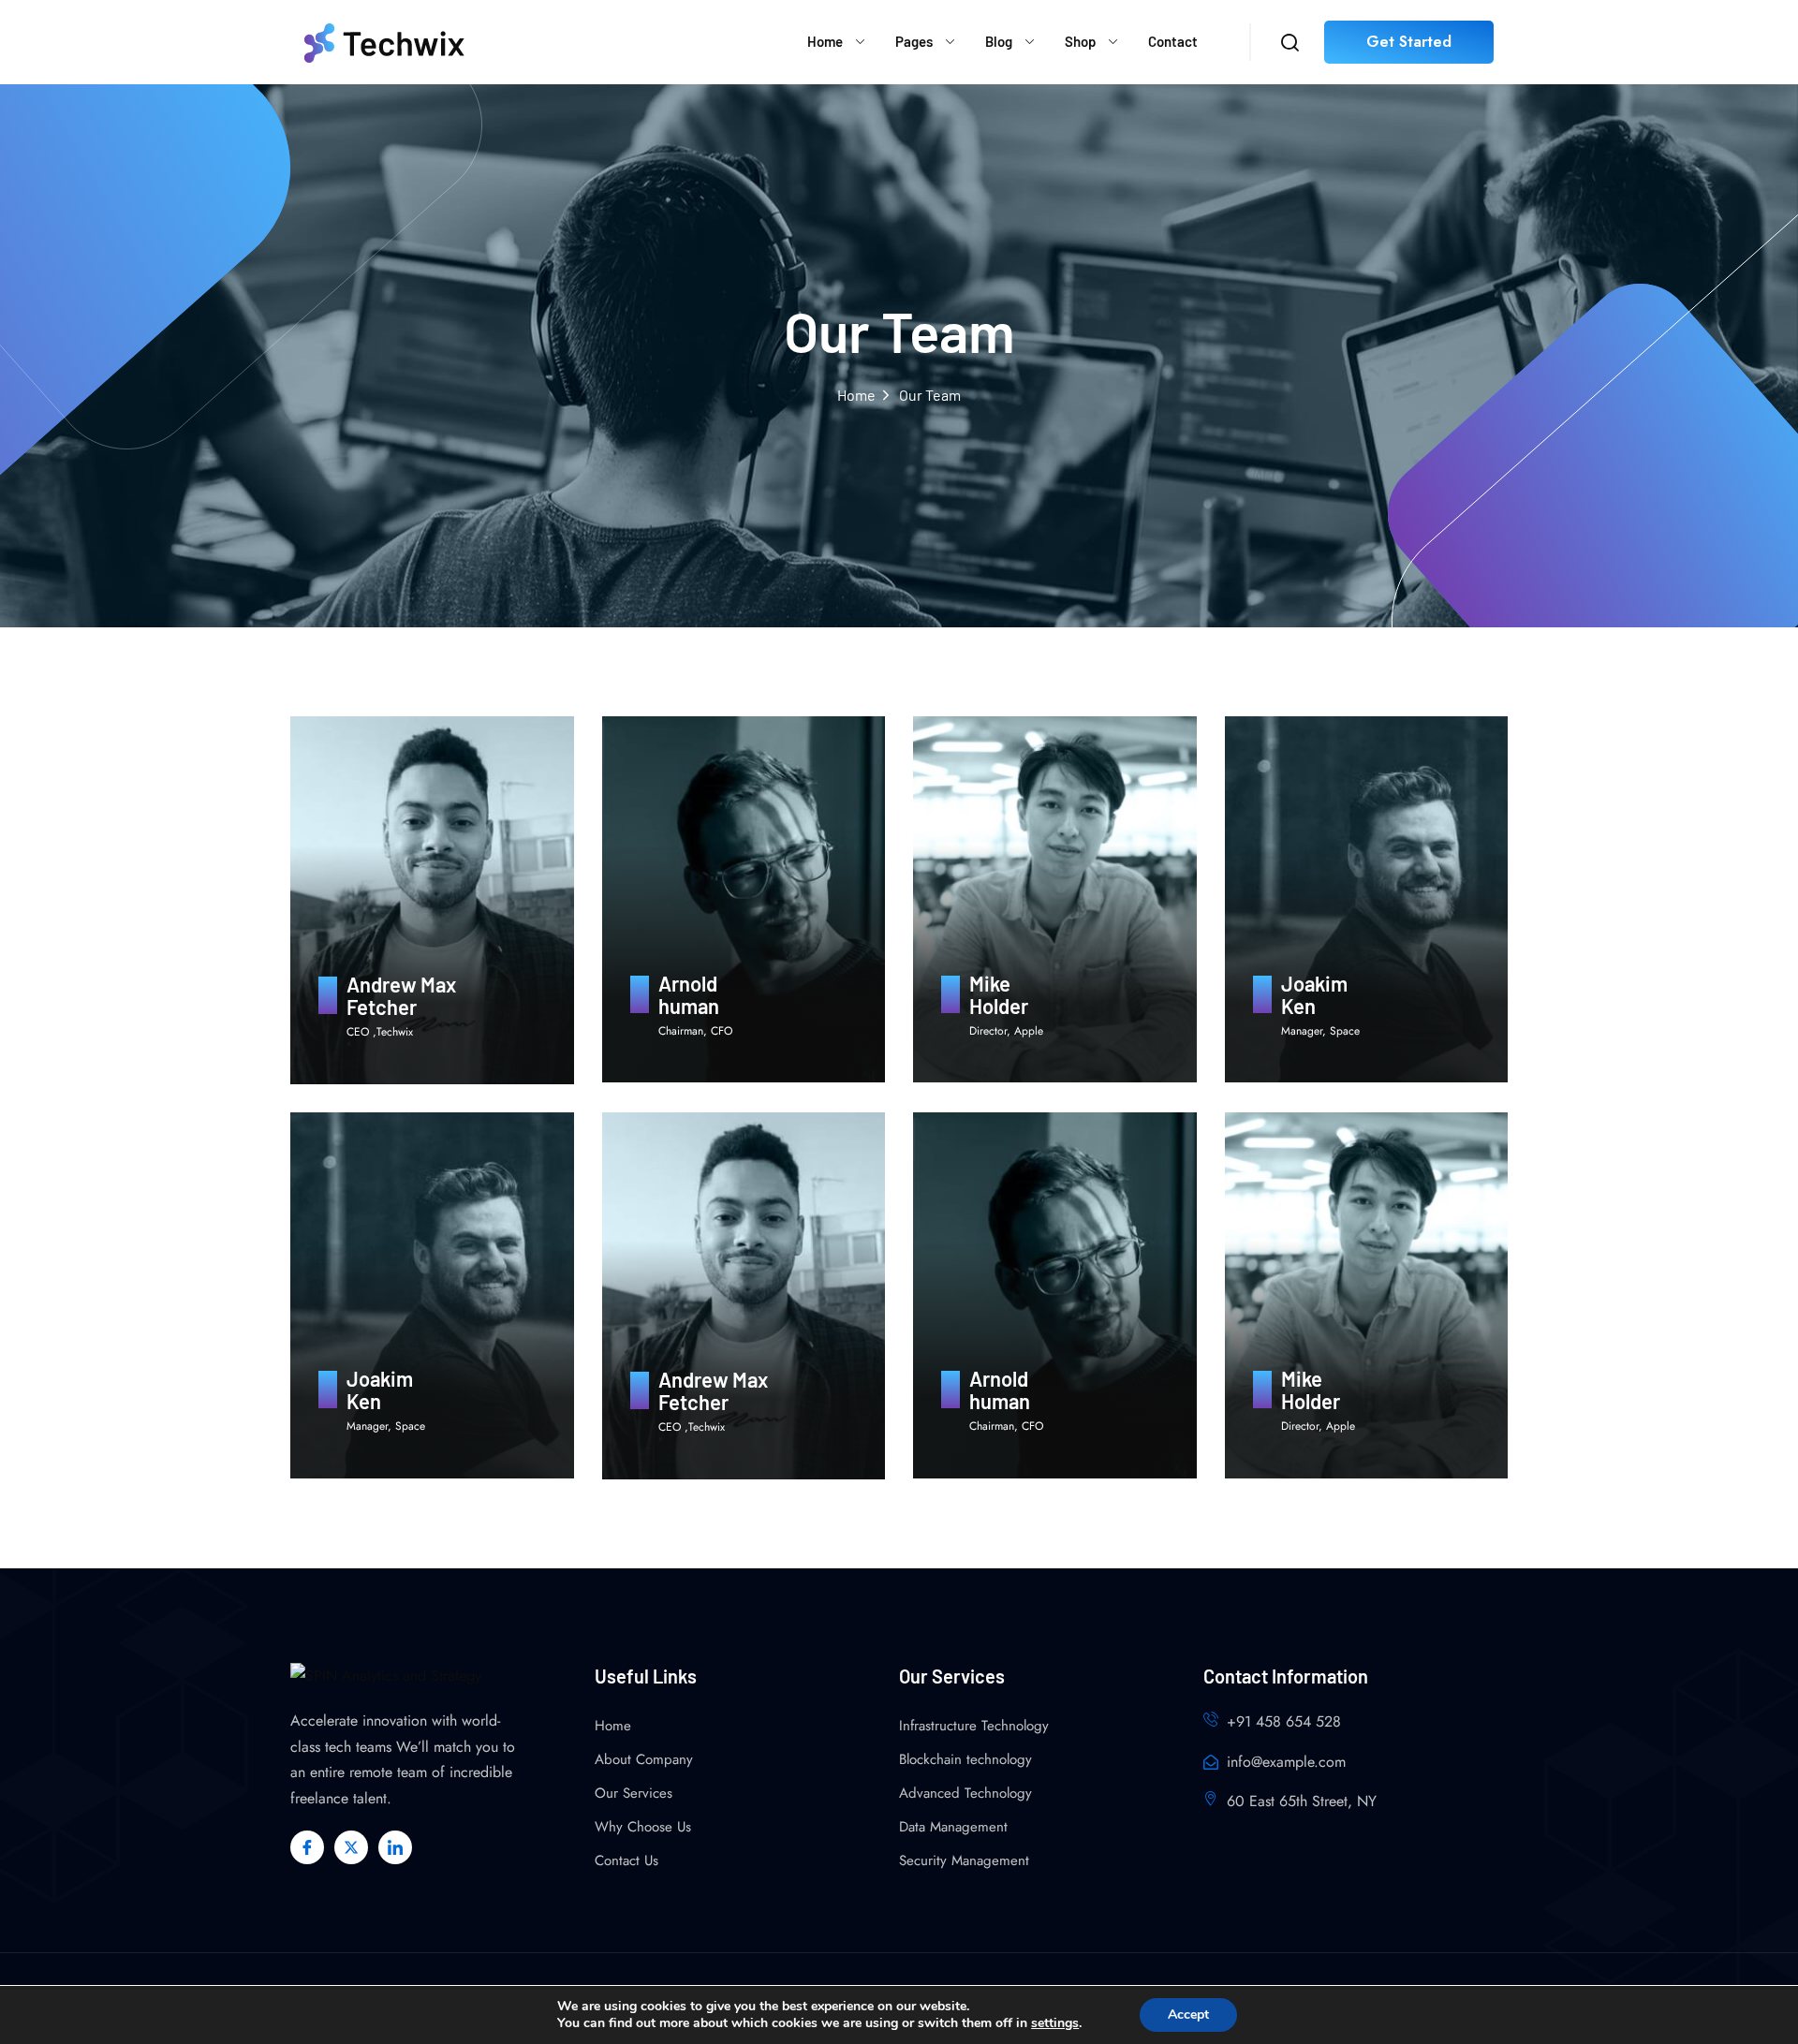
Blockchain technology (965, 1759)
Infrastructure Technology (974, 1726)
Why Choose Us (643, 1827)
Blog (999, 41)
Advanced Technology (965, 1793)
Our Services (634, 1793)
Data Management (953, 1827)
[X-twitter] (351, 1847)
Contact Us (626, 1860)
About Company (644, 1759)
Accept (1188, 2015)
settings (1055, 2023)
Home (825, 41)
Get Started (1409, 42)
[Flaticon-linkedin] (395, 1847)
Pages (914, 41)
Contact (1173, 41)
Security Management (964, 1860)
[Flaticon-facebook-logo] (307, 1847)
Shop (1080, 41)
